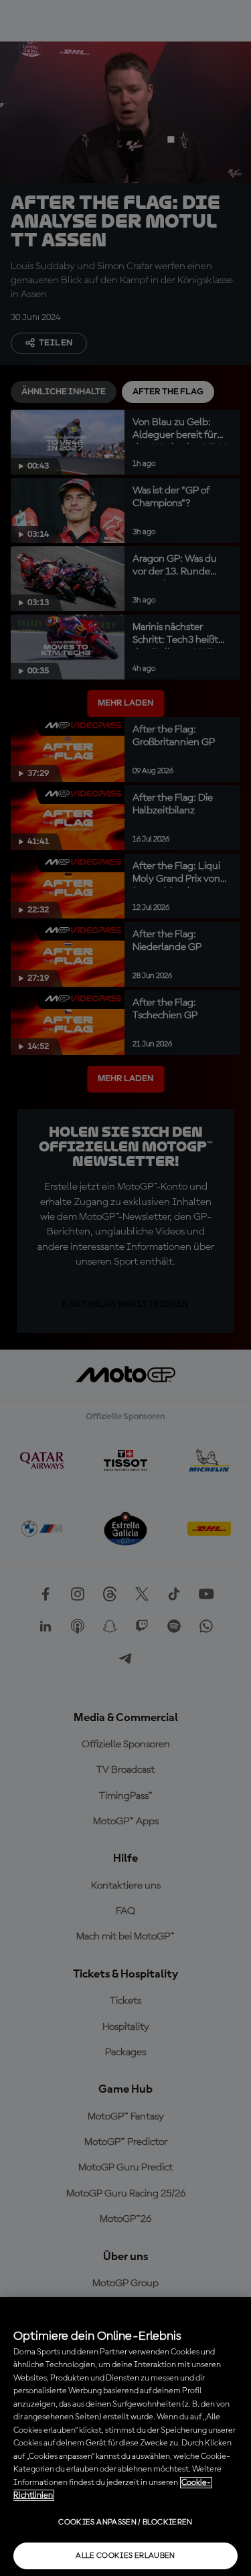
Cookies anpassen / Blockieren (125, 2522)
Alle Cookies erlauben (125, 2556)
